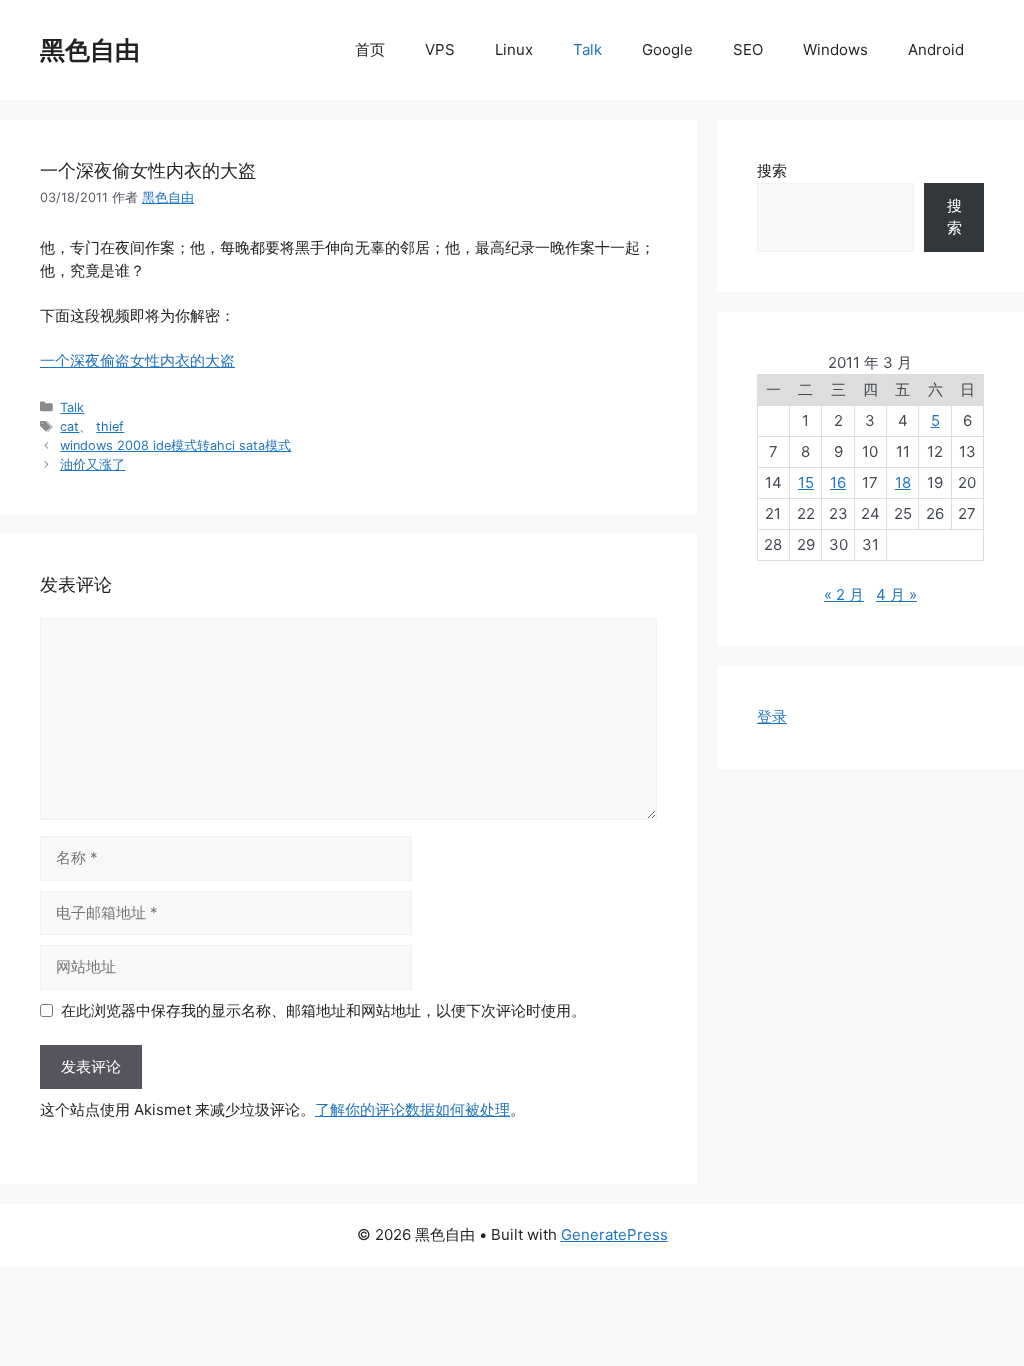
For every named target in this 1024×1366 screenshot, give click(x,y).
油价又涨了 (92, 464)
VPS (440, 49)
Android (936, 49)
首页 (370, 49)
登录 (772, 716)
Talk (587, 49)
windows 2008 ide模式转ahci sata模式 (175, 445)
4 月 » (896, 594)
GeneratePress (614, 1234)
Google (667, 49)
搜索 (772, 170)
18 (903, 482)
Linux (514, 49)
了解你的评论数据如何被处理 (412, 1109)
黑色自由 (90, 50)
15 (806, 482)
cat (69, 426)
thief (110, 426)
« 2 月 (844, 594)
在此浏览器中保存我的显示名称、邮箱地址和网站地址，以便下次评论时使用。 (323, 1010)
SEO (748, 49)
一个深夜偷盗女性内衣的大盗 (137, 360)
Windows (835, 49)
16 (838, 482)
